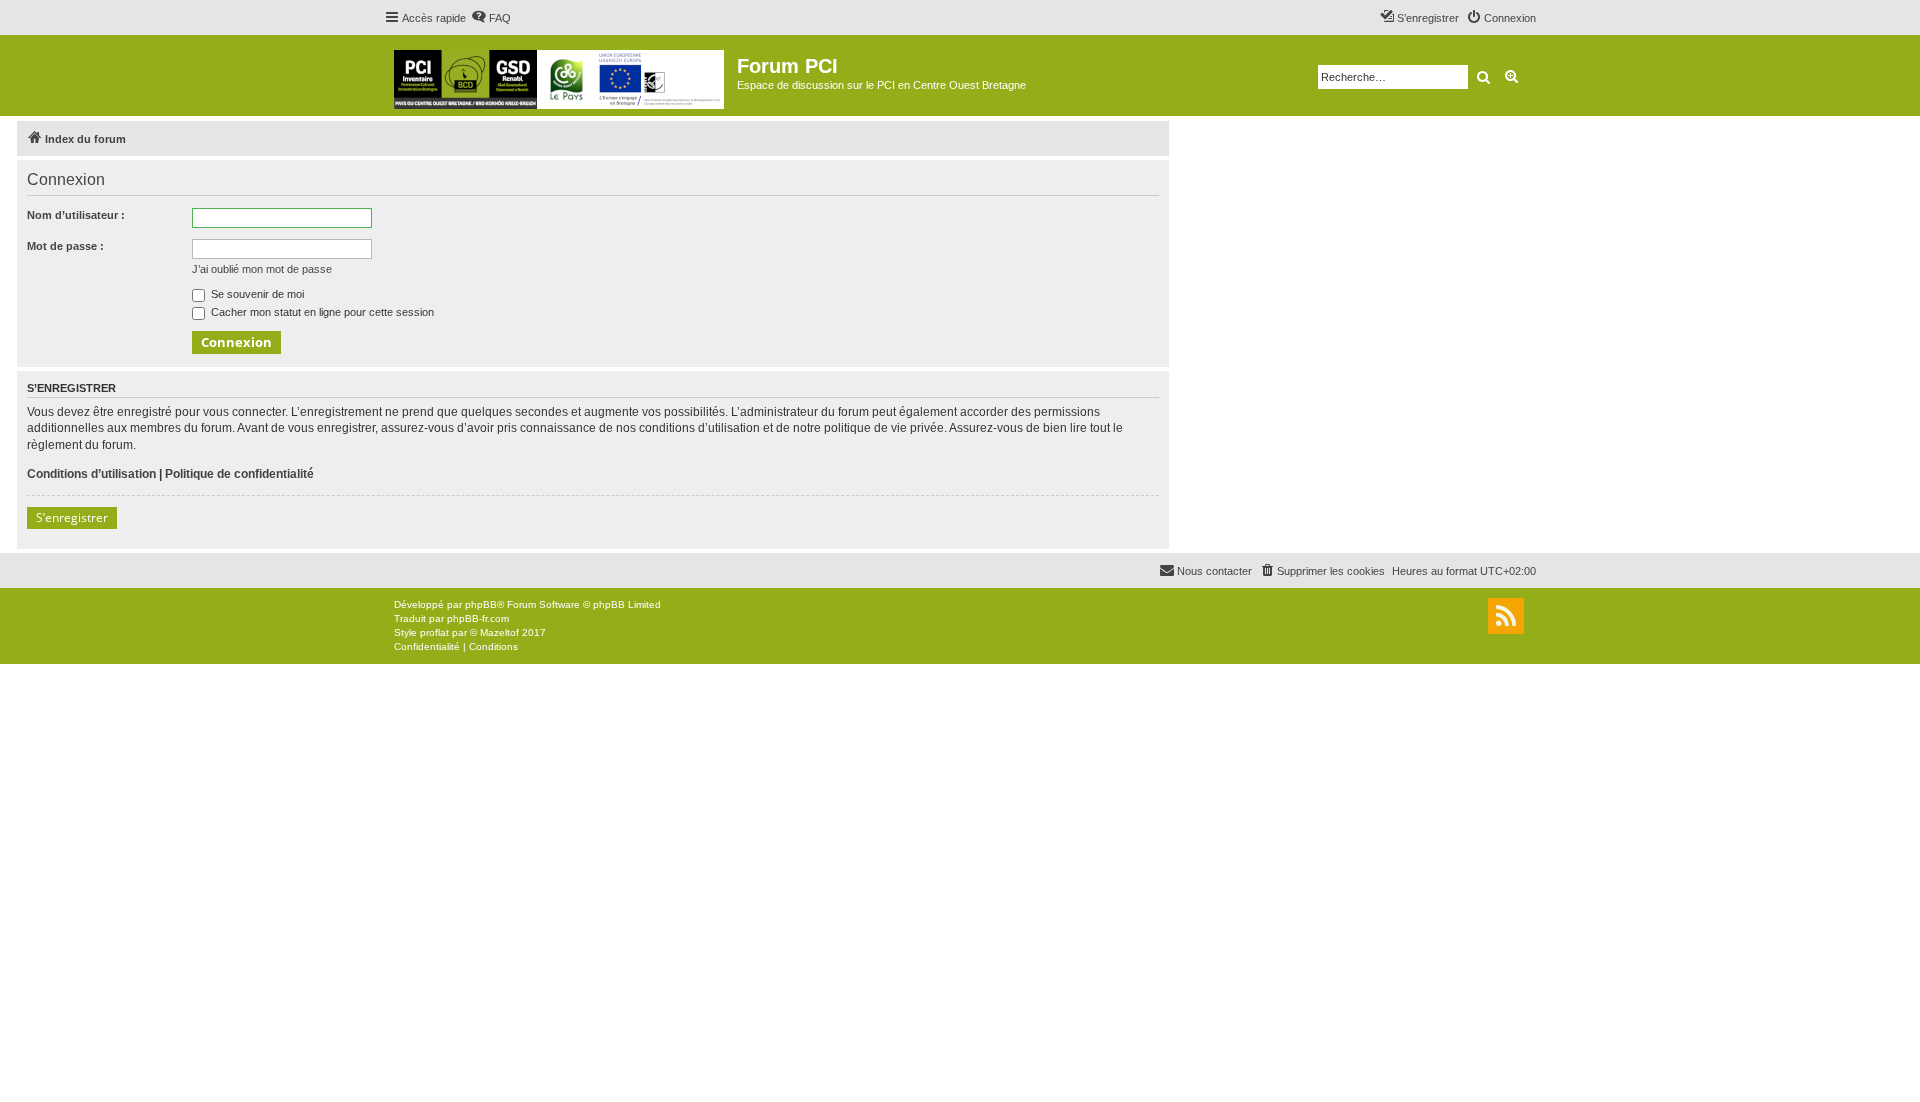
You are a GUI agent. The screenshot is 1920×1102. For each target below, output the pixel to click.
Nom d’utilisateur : (76, 215)
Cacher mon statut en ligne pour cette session (321, 312)
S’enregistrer (72, 517)
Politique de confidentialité (239, 474)
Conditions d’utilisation (91, 474)
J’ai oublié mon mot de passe (262, 269)
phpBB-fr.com (478, 618)
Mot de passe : (65, 246)
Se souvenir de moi (256, 294)
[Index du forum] (560, 75)
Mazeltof (499, 632)
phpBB (481, 604)
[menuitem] (491, 18)
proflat (434, 632)
